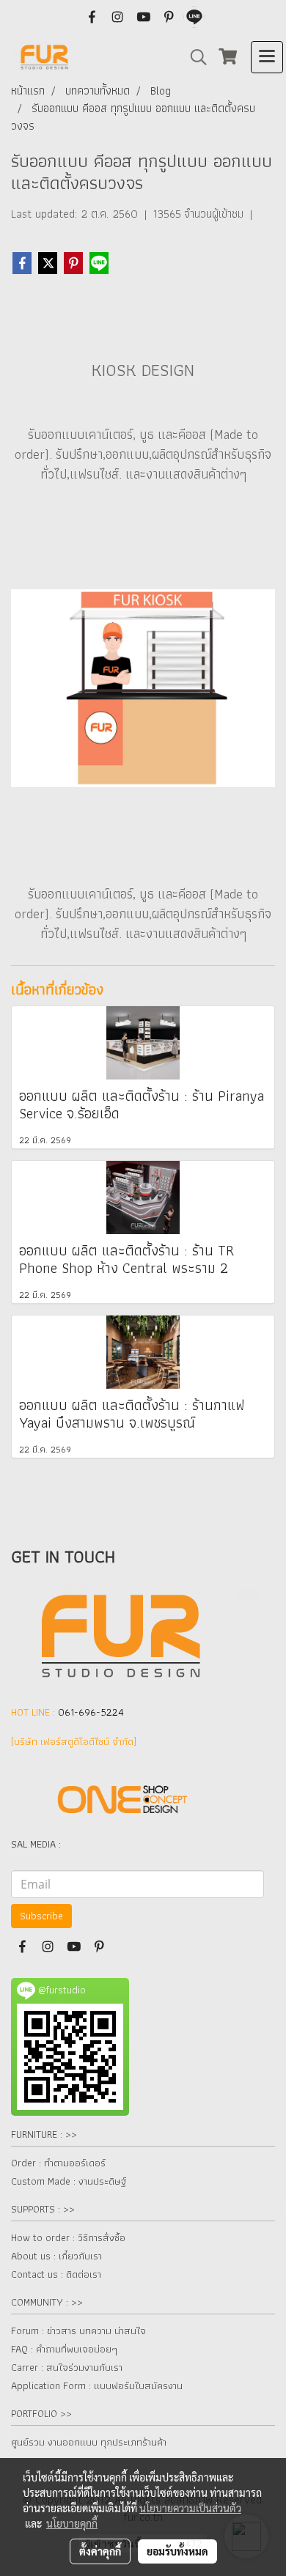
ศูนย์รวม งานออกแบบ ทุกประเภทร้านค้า (89, 2442)
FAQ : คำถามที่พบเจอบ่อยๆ (64, 2349)
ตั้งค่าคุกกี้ (100, 2551)
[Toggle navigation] (267, 57)
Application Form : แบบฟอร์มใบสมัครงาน (97, 2385)
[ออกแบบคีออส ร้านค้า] (143, 686)
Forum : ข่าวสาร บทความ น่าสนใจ (78, 2330)
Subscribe (41, 1916)
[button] (194, 57)
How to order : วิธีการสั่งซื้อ (68, 2237)
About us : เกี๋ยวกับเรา (56, 2256)
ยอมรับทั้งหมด (177, 2551)
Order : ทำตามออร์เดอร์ (58, 2163)
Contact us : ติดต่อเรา (56, 2274)
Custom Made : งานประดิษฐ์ (69, 2181)
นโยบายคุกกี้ (72, 2523)
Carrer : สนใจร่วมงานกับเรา (67, 2367)
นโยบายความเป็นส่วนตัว (190, 2508)
